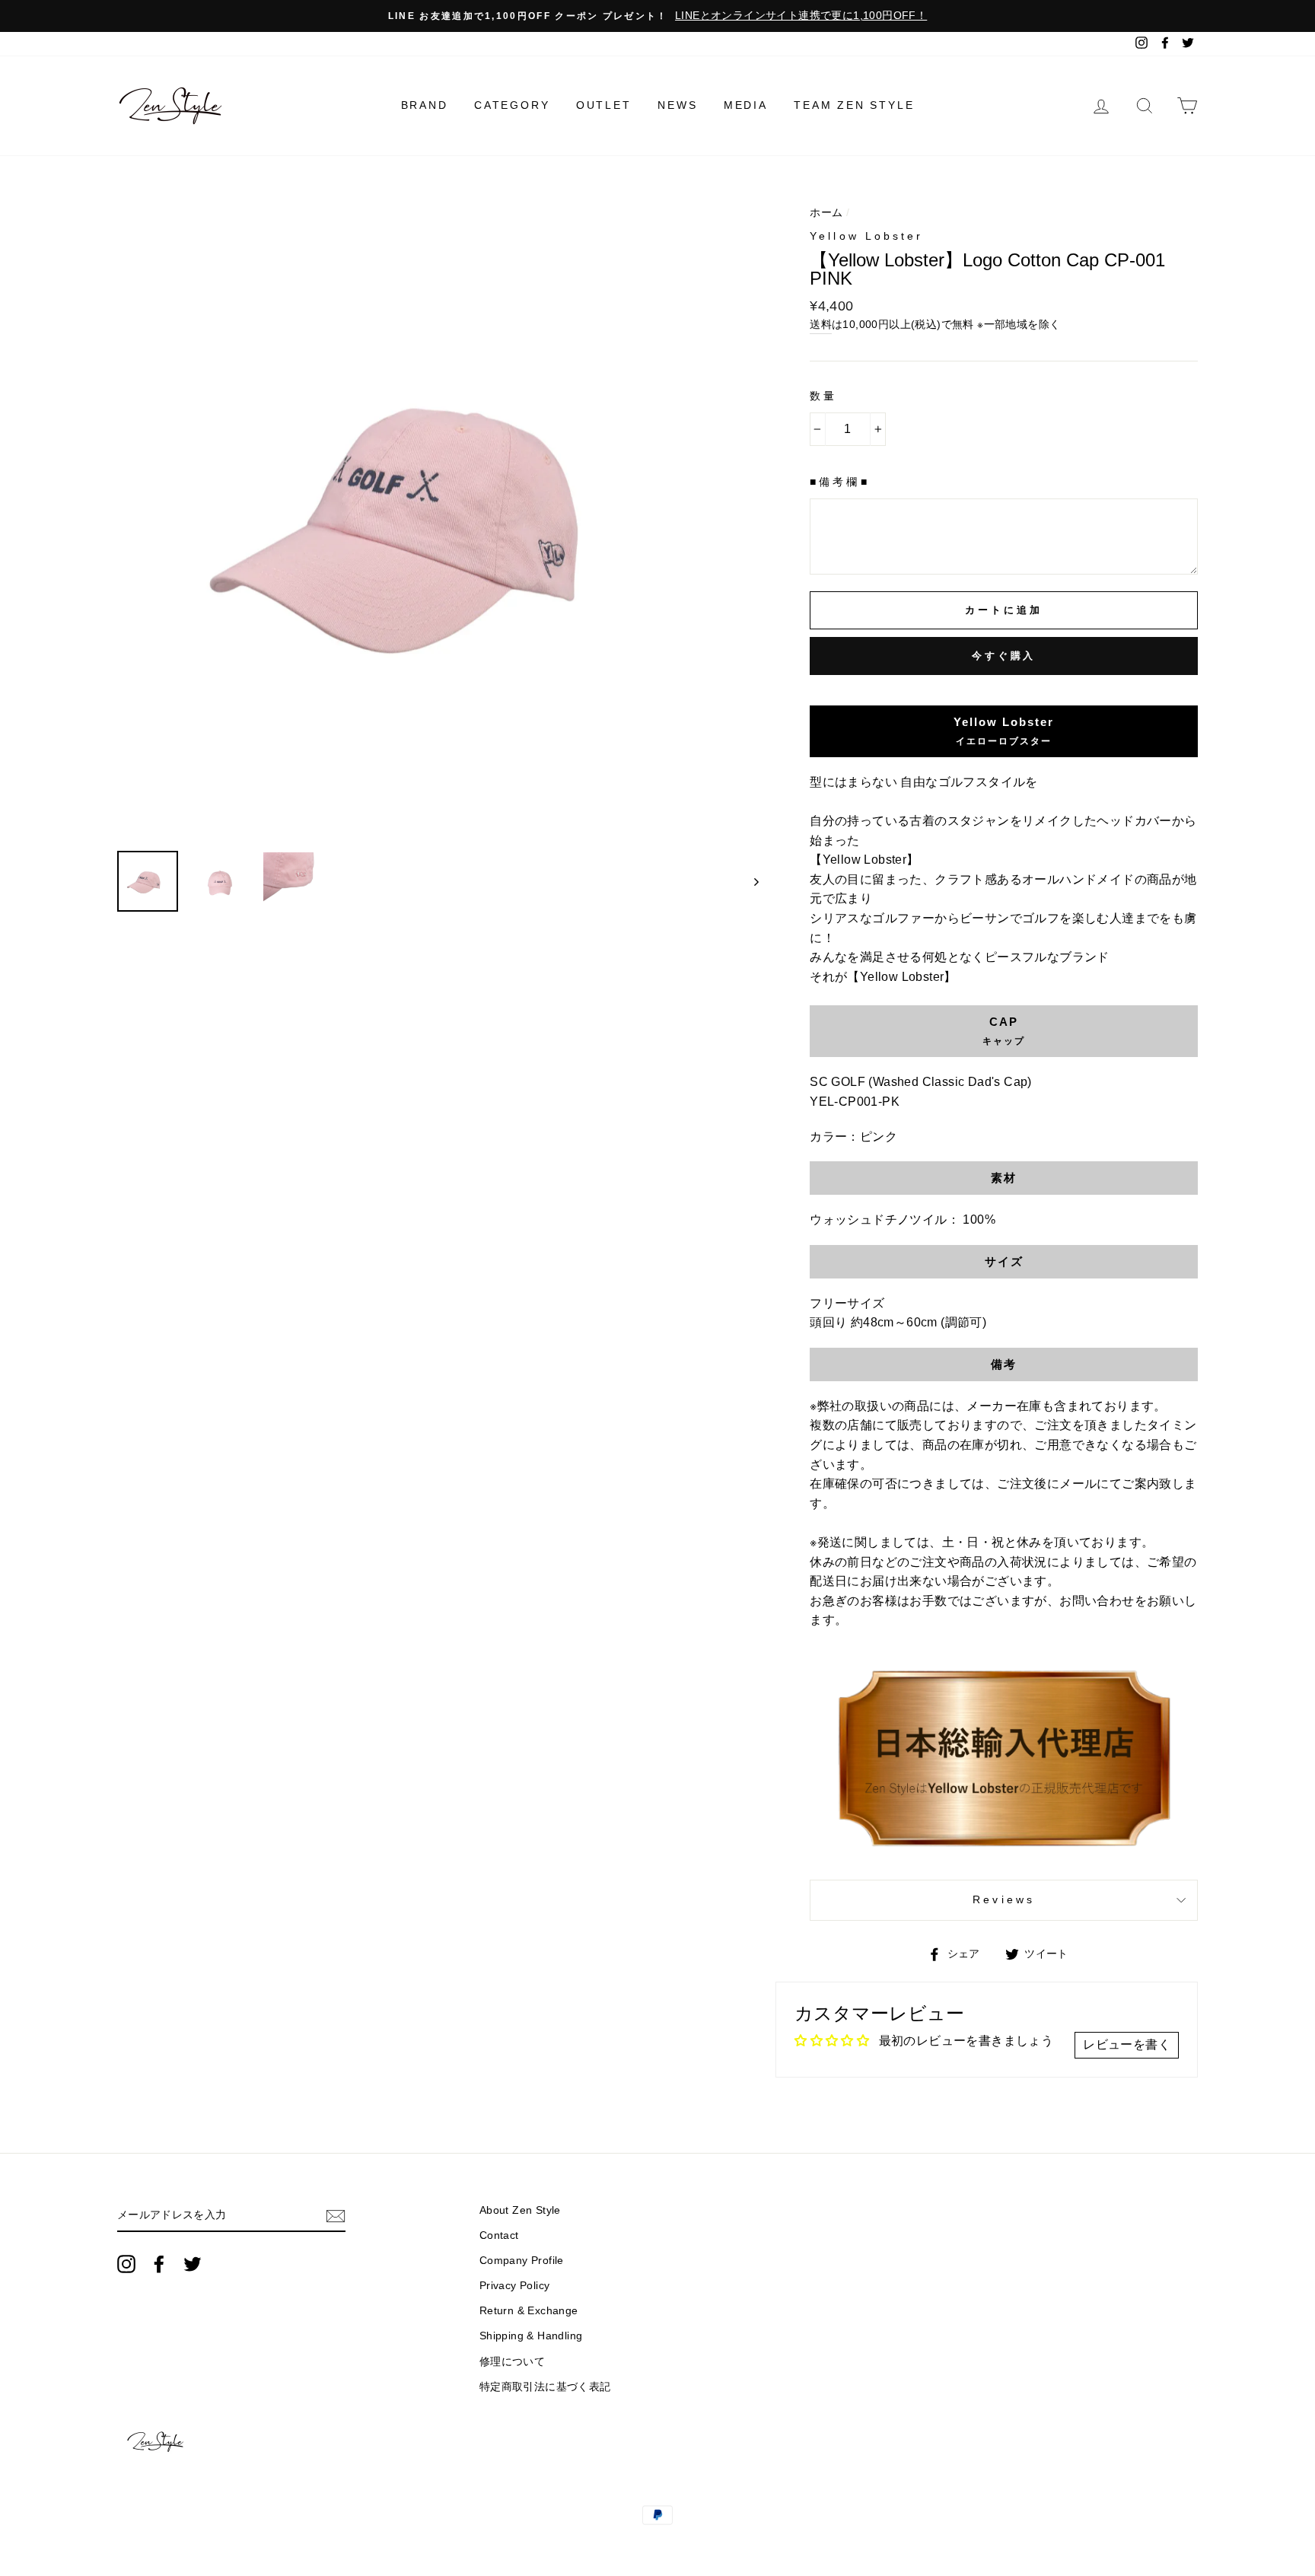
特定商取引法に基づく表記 (545, 2387)
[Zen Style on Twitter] (193, 2264)
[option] (657, 16)
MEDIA (746, 105)
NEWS (677, 105)
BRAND (425, 105)
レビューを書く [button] (1127, 2044)
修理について (512, 2362)
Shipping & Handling (531, 2336)
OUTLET (604, 105)
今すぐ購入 (1004, 656)
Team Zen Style (854, 105)
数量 (823, 396)
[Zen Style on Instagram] (126, 2264)
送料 (821, 325)
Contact (499, 2235)
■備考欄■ (839, 482)
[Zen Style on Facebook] (159, 2264)
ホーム (826, 213)
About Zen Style (520, 2210)
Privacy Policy (515, 2286)
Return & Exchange (529, 2311)
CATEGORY (512, 105)
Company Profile (522, 2261)
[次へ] (749, 881)
